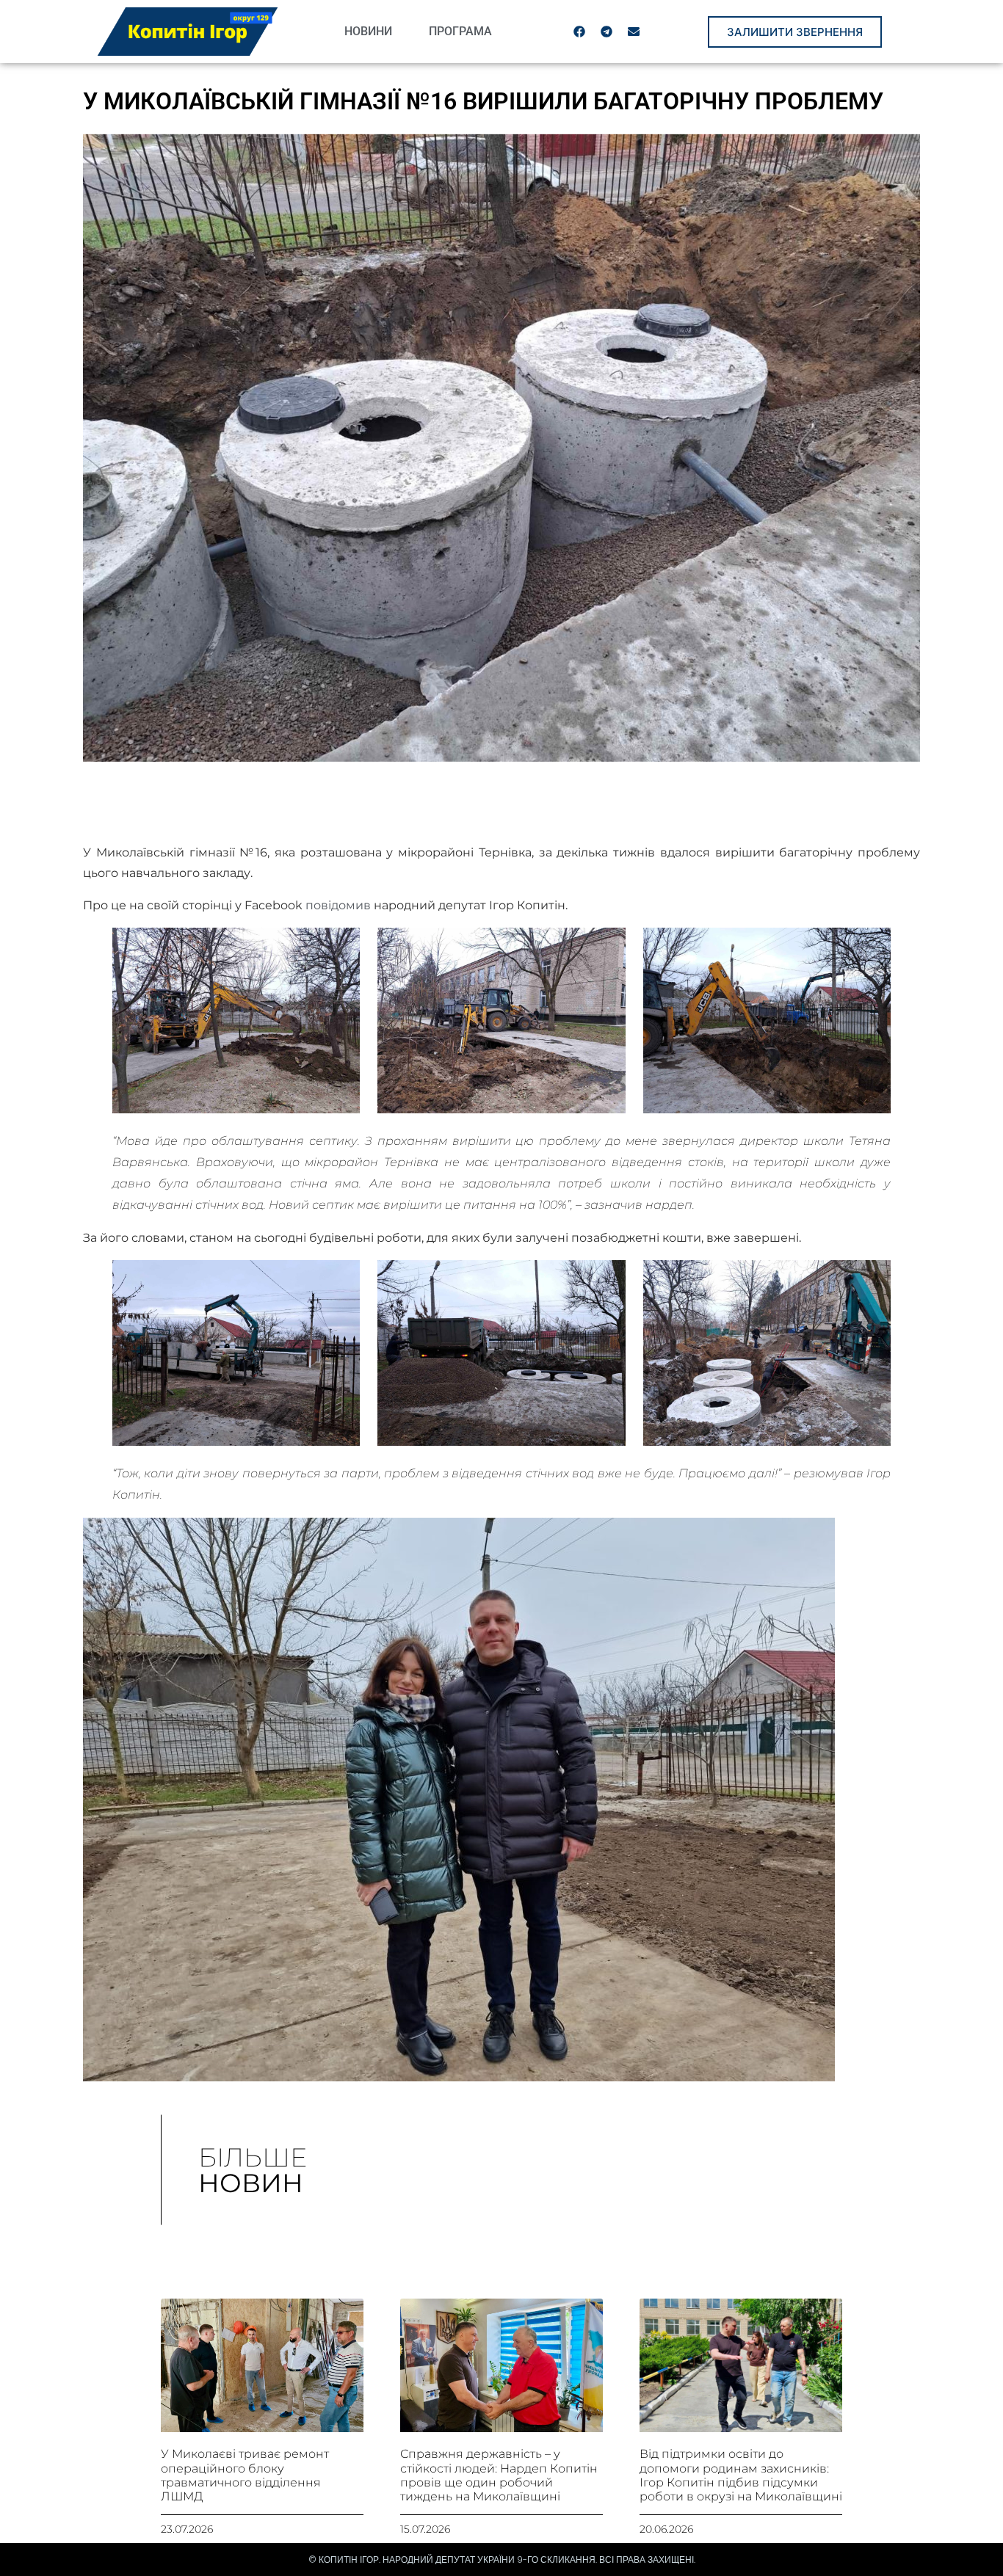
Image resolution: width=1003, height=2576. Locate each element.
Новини (368, 31)
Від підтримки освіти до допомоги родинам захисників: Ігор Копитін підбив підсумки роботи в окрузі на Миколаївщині (741, 2475)
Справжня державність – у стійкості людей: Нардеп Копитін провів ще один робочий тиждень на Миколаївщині (499, 2475)
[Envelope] (634, 32)
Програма (460, 31)
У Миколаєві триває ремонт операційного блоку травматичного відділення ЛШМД (245, 2475)
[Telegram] (606, 32)
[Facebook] (579, 32)
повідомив (338, 905)
